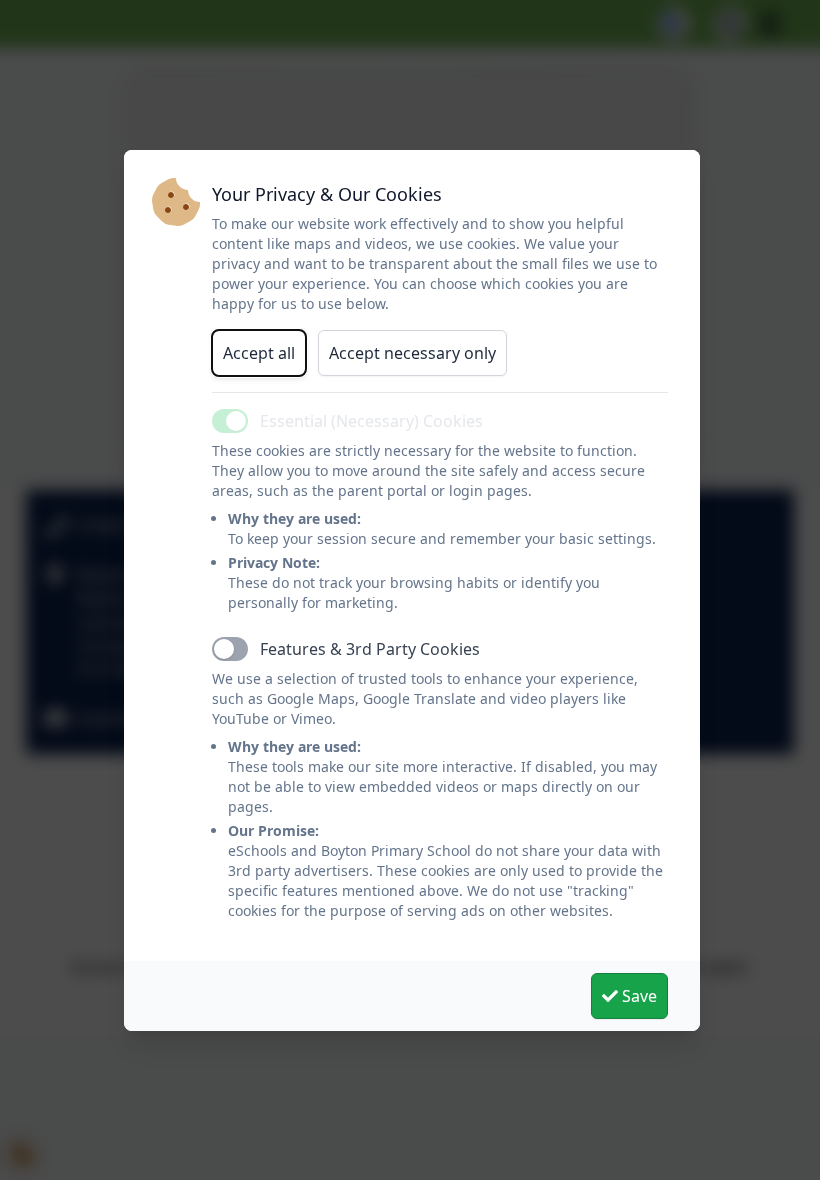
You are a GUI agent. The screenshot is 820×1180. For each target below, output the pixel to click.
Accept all (259, 353)
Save (637, 996)
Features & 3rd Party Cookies (370, 649)
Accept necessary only (412, 353)
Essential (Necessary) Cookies (371, 421)
